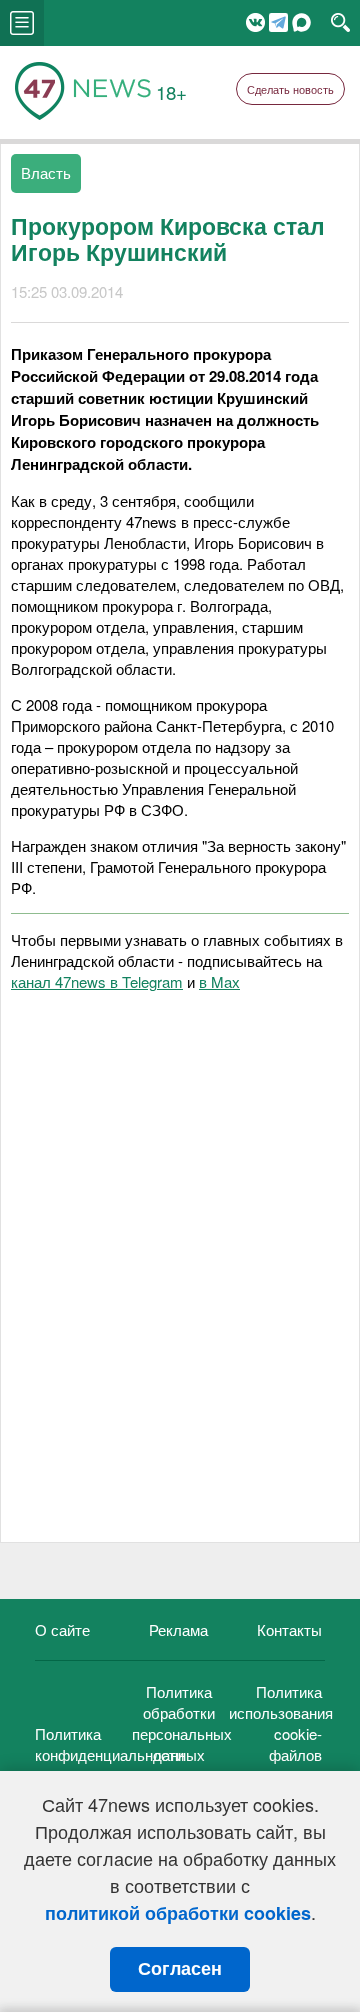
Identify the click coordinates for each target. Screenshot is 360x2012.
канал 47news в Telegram (97, 981)
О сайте (62, 1629)
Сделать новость (290, 89)
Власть (46, 172)
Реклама (178, 1629)
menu (22, 23)
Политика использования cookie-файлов (281, 1723)
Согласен (180, 1969)
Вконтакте (255, 22)
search (340, 23)
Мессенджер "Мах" (301, 22)
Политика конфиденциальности (109, 1744)
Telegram (278, 22)
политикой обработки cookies (178, 1913)
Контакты (289, 1629)
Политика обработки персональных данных (182, 1723)
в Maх (219, 981)
